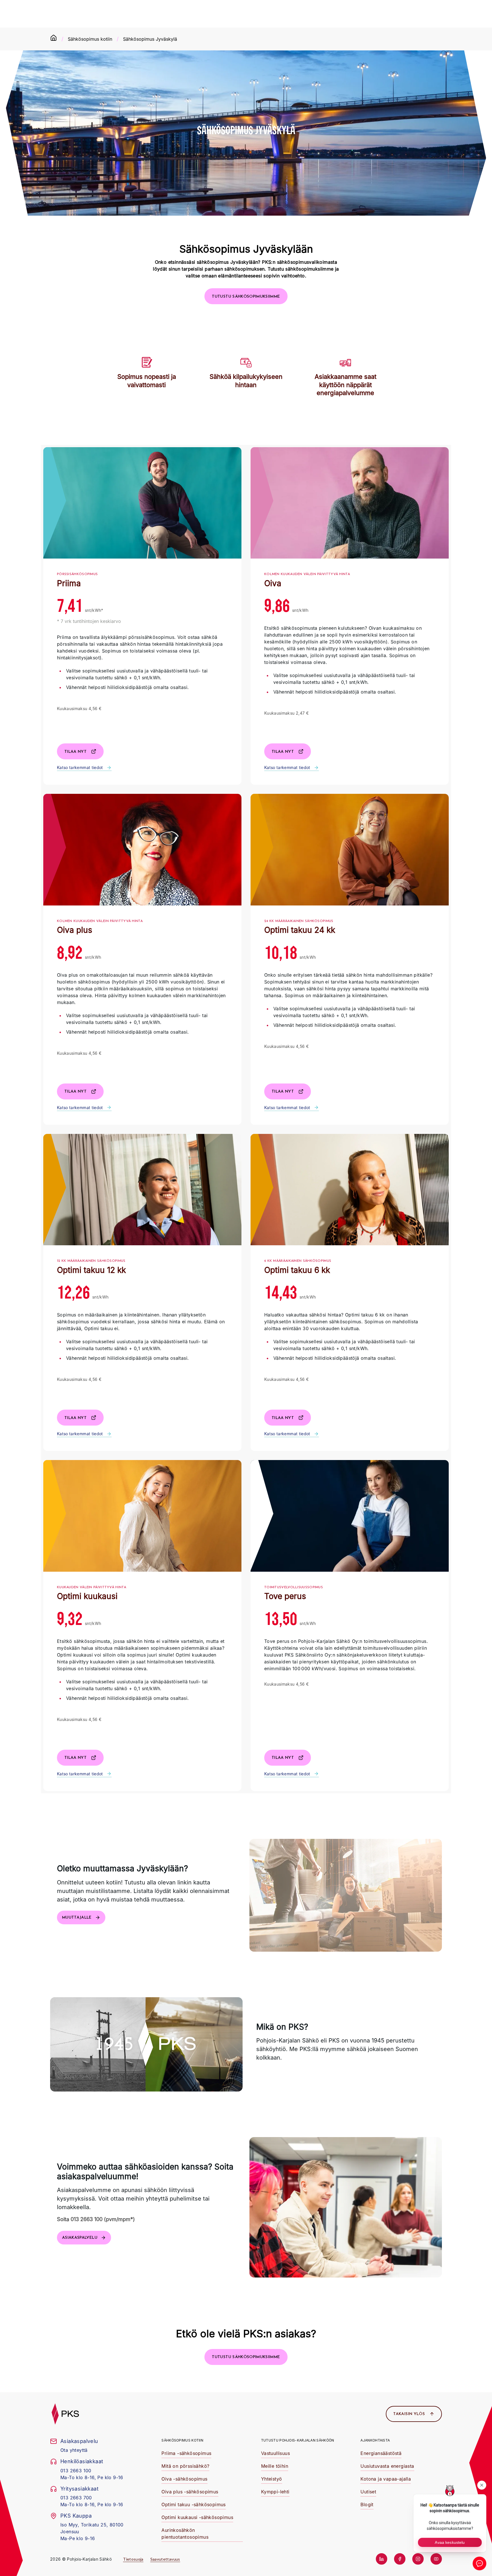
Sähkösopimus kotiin (90, 39)
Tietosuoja (133, 2559)
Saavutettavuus (165, 2559)
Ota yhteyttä (74, 2450)
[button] (246, 296)
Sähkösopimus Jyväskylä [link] (150, 39)
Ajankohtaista (375, 2440)
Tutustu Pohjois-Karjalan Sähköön (298, 2440)
